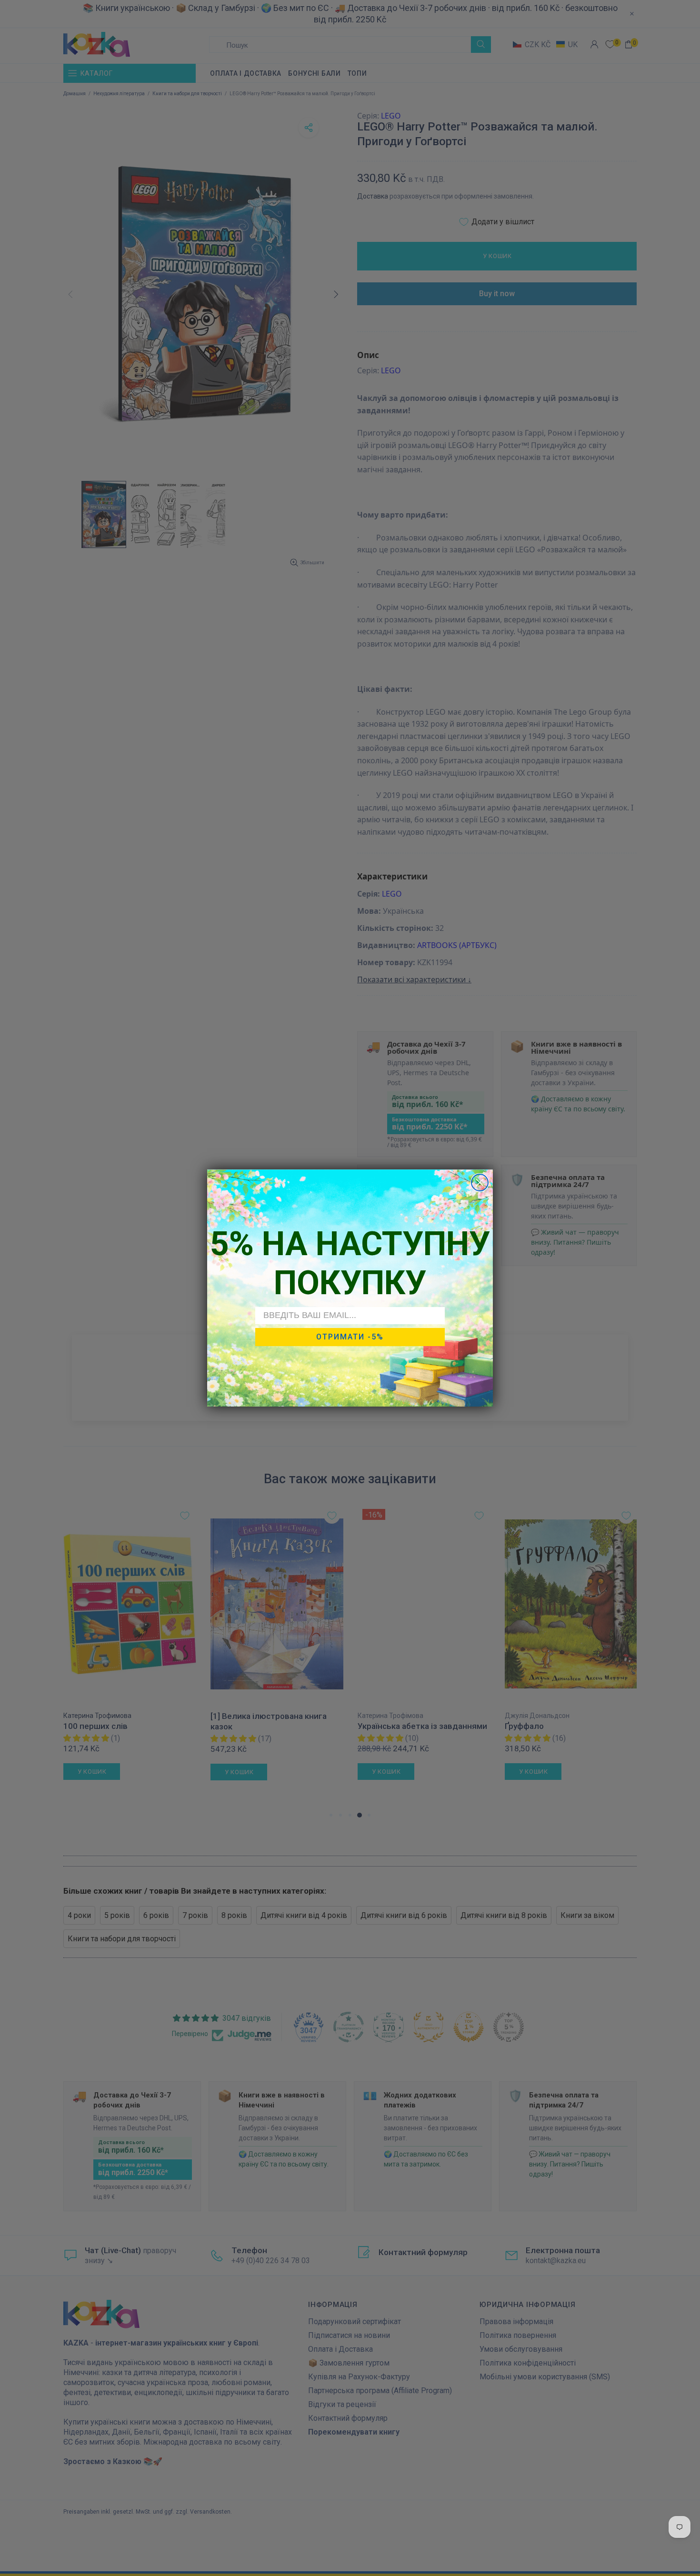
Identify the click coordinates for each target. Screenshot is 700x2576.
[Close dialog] (480, 1183)
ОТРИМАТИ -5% (350, 1337)
